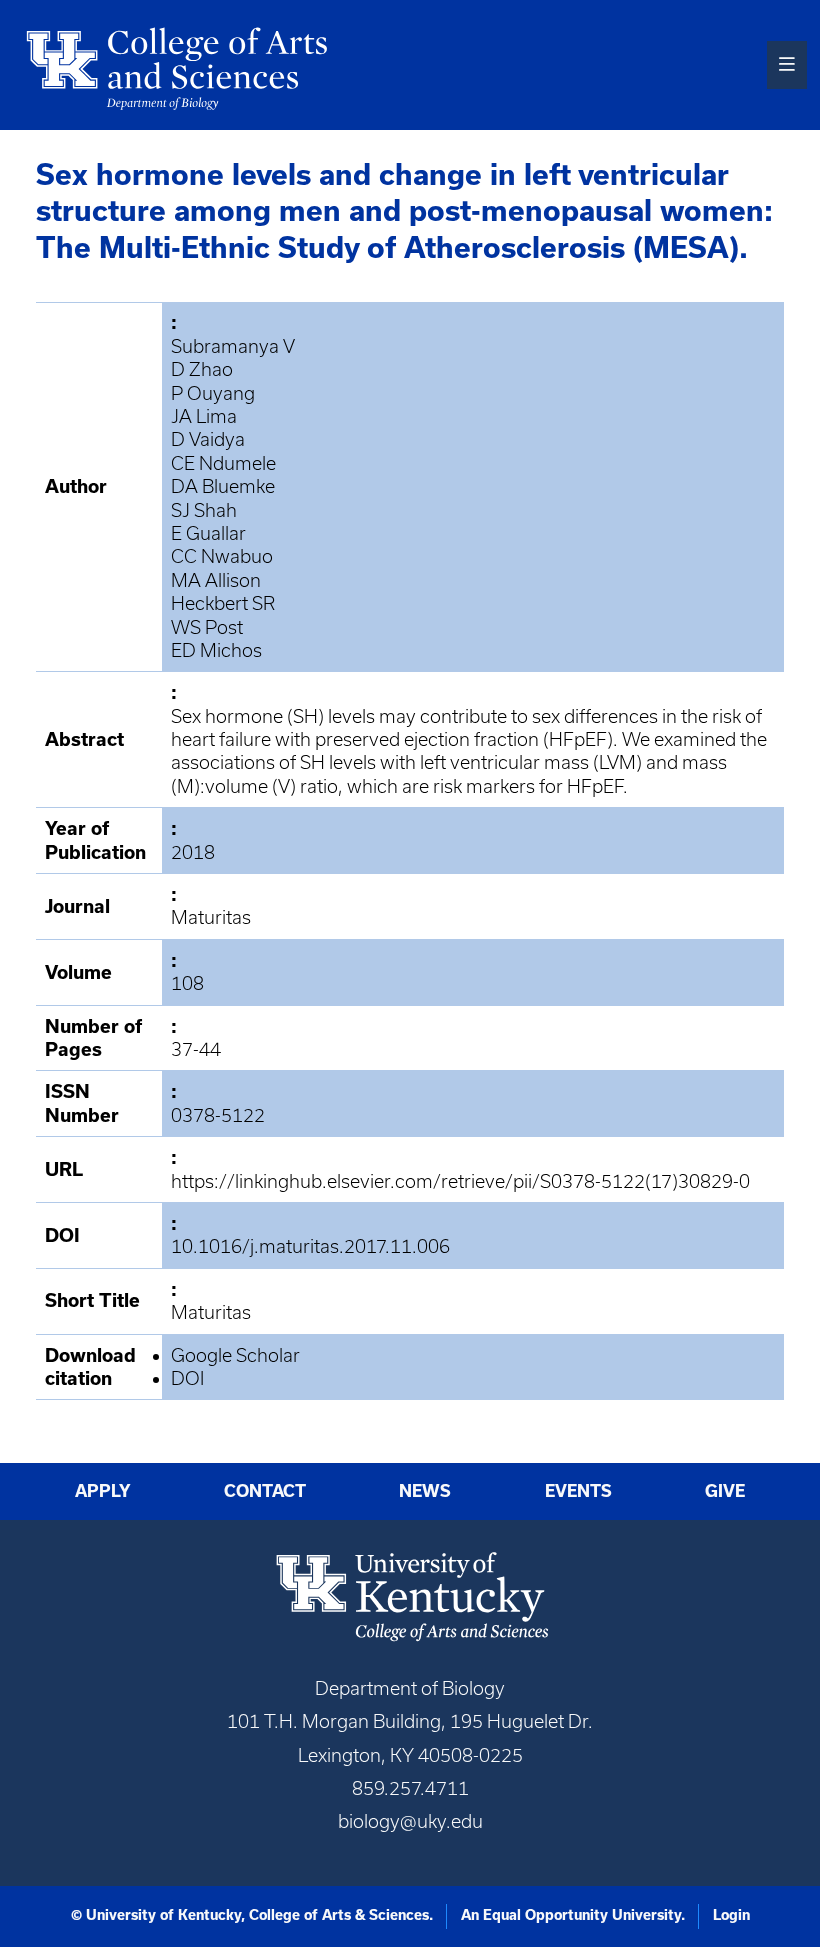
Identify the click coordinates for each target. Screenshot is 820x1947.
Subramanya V (233, 346)
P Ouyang (213, 393)
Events (578, 1491)
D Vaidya (208, 439)
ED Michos (216, 650)
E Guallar (208, 533)
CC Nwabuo (222, 556)
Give (725, 1491)
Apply (103, 1491)
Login (731, 1915)
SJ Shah (204, 510)
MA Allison (216, 580)
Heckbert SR (223, 603)
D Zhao (202, 369)
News (425, 1491)
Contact (265, 1491)
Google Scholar (235, 1355)
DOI (187, 1378)
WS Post (207, 627)
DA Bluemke (223, 486)
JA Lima (204, 416)
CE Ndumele (223, 463)
